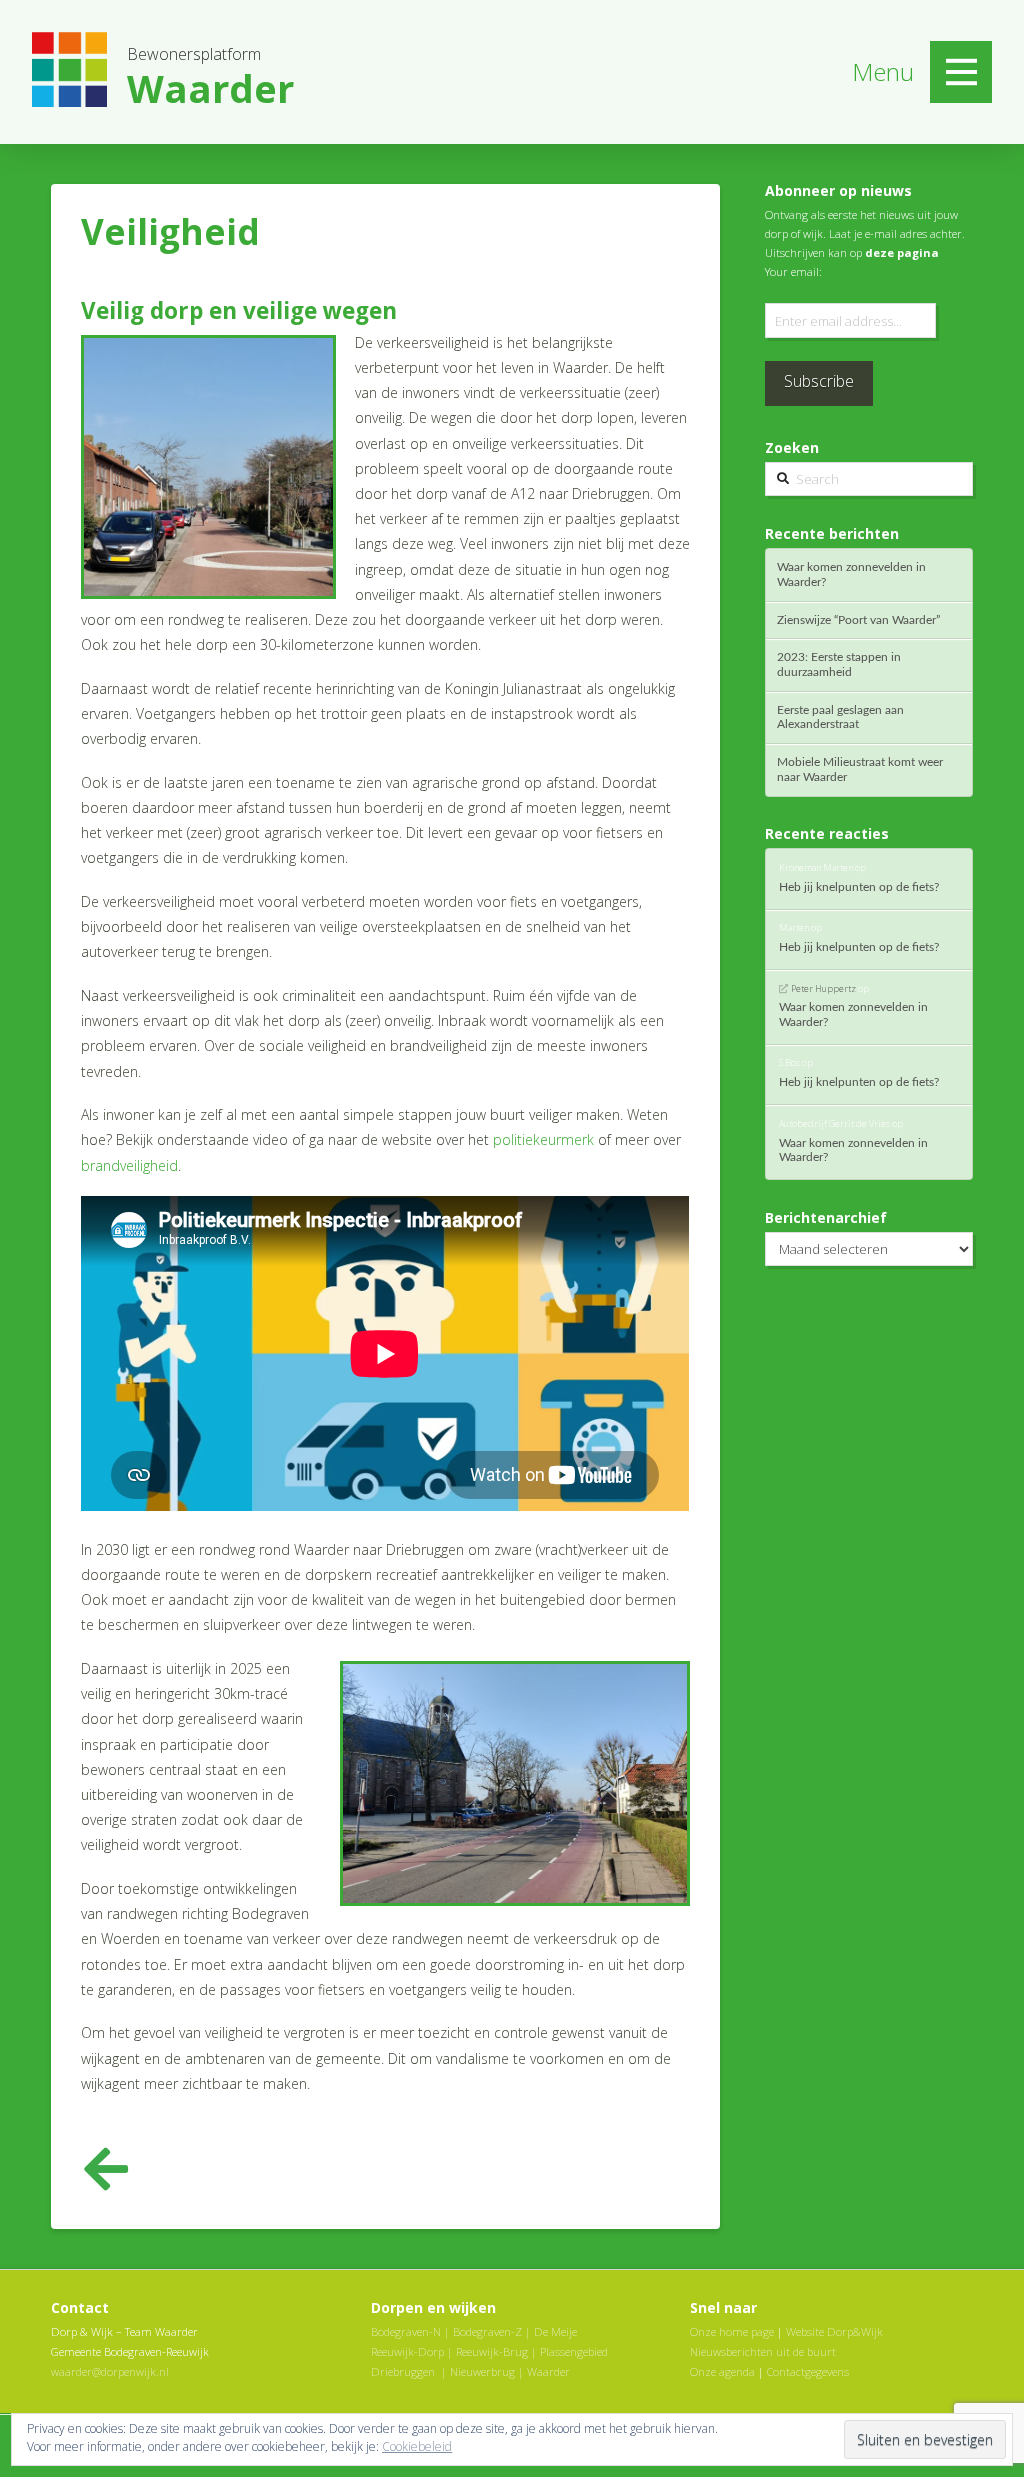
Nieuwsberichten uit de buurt (763, 2351)
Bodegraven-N (406, 2331)
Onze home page (732, 2331)
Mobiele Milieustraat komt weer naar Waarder (860, 769)
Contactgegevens (808, 2371)
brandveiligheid (129, 1165)
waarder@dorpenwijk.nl (110, 2371)
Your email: (793, 271)
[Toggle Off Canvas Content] (961, 72)
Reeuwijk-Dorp (407, 2351)
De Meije (555, 2331)
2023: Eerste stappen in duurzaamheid (839, 664)
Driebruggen (403, 2371)
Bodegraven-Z (487, 2331)
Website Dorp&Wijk (834, 2331)
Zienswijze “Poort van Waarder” (858, 620)
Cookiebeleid (417, 2446)
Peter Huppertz (823, 988)
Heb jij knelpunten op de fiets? (859, 887)
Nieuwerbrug (482, 2371)
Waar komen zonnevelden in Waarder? (851, 574)
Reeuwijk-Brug (492, 2351)
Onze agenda (722, 2371)
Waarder (548, 2371)
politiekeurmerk (543, 1139)
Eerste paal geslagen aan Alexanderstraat (840, 717)
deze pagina (902, 252)
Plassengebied (574, 2351)
